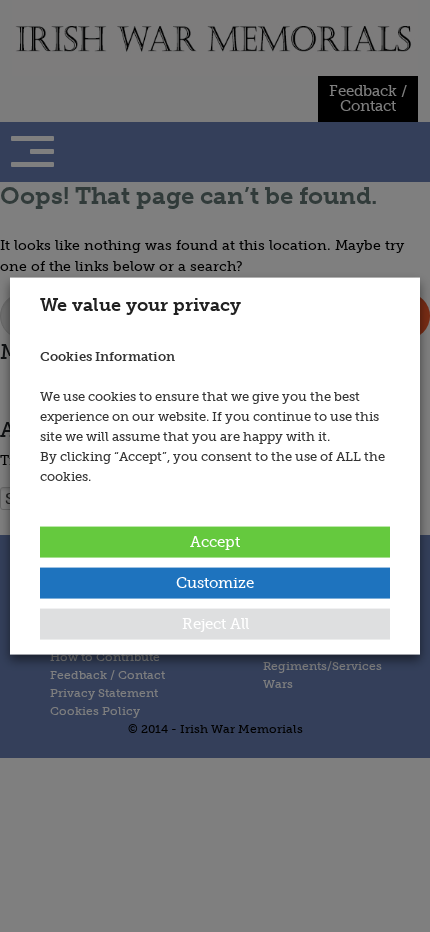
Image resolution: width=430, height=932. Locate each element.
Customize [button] (215, 582)
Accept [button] (215, 541)
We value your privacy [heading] (140, 305)
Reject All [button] (215, 623)
